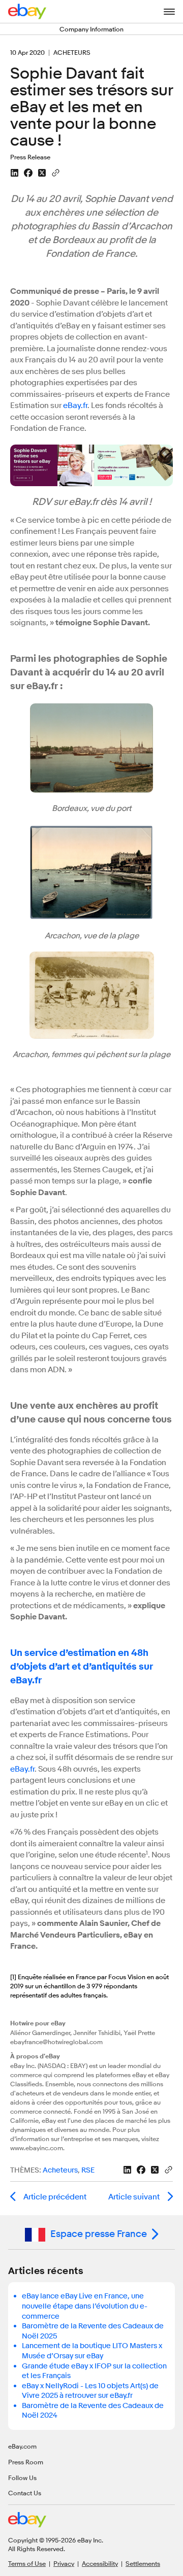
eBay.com (22, 2446)
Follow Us (22, 2478)
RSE (88, 2170)
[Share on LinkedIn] (14, 173)
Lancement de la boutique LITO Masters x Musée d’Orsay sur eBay (92, 2351)
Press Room (26, 2462)
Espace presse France (99, 2234)
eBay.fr (75, 405)
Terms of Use (27, 2563)
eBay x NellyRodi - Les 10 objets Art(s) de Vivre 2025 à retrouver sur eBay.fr (90, 2391)
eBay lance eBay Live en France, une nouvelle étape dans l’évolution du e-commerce (85, 2306)
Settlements (143, 2563)
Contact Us (25, 2493)
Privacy (64, 2563)
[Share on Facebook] (28, 173)
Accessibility (100, 2563)
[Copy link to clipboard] (56, 172)
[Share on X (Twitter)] (42, 173)
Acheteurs (60, 2170)
